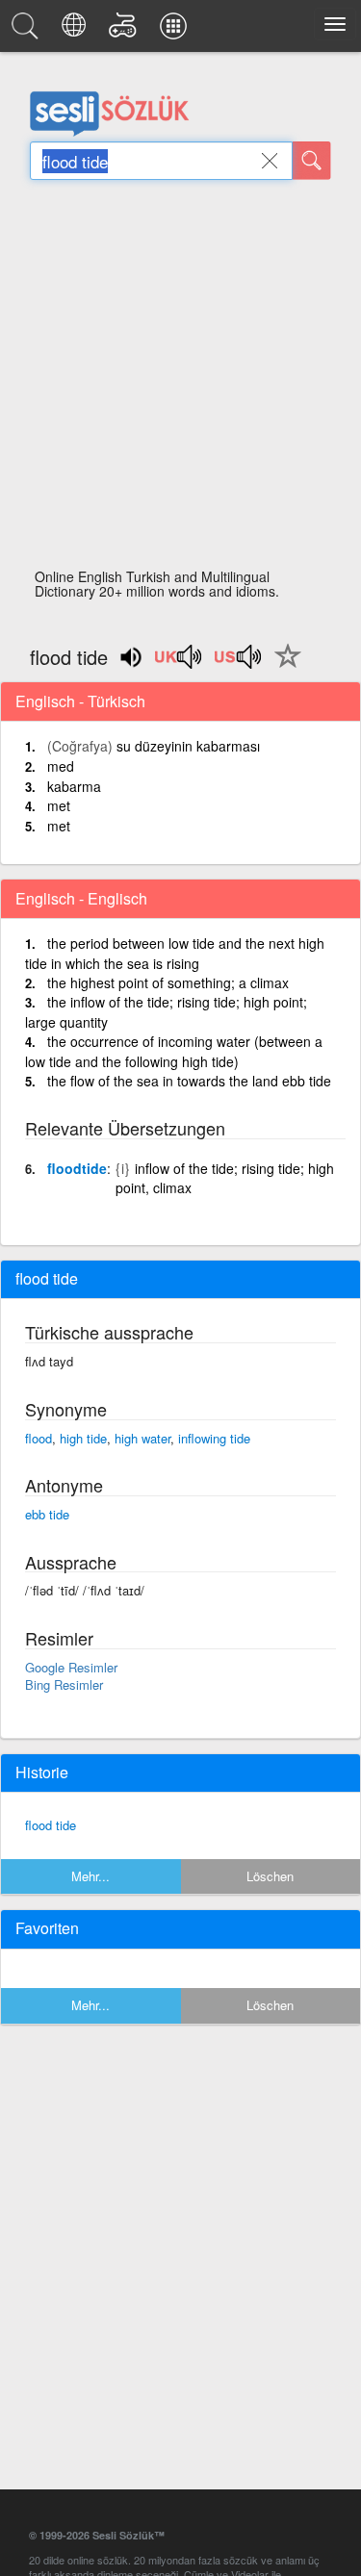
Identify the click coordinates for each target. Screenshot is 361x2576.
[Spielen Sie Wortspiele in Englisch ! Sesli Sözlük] (126, 31)
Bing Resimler (64, 1684)
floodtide (77, 1168)
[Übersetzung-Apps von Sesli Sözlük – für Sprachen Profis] (176, 31)
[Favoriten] (283, 667)
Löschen (270, 1876)
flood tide (51, 1825)
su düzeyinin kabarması (188, 746)
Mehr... (90, 1876)
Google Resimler (71, 1667)
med (61, 766)
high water (142, 1438)
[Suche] (312, 161)
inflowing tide (214, 1438)
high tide (83, 1438)
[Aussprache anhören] (179, 663)
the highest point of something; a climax (168, 982)
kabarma (74, 786)
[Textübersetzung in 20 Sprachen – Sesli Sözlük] (77, 31)
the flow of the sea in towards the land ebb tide (189, 1081)
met (59, 805)
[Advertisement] (180, 380)
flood (39, 1438)
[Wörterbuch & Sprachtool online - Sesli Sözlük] (28, 31)
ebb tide (47, 1514)
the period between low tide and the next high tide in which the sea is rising (175, 953)
